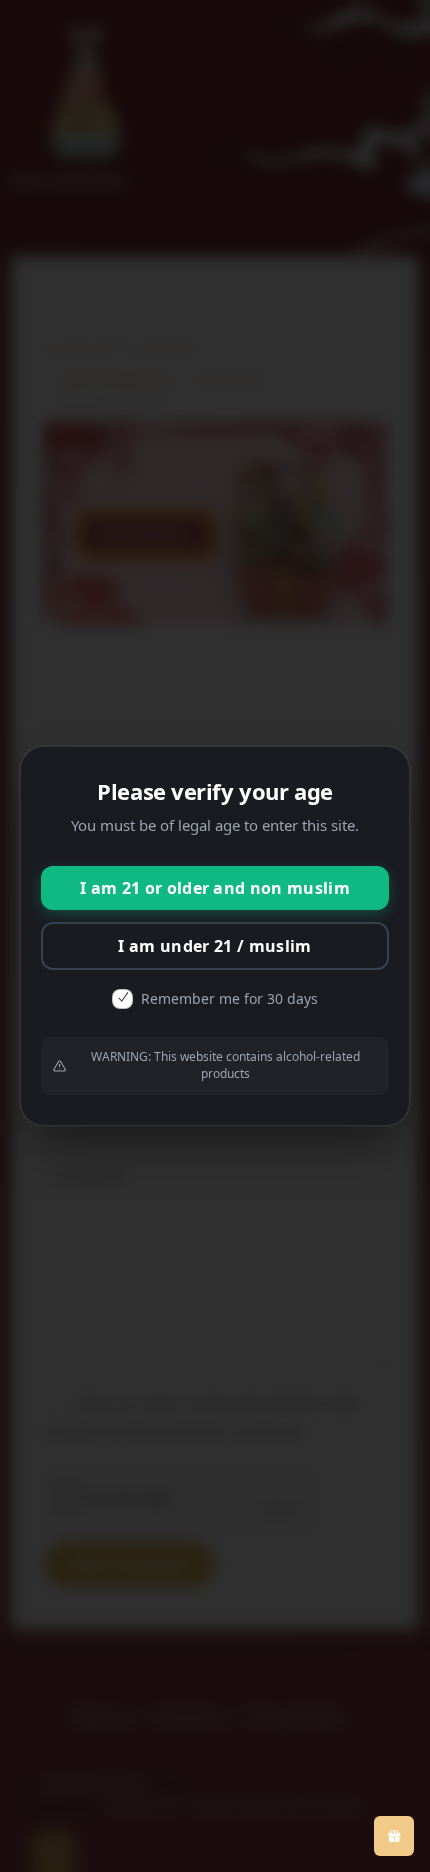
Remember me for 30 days (229, 998)
